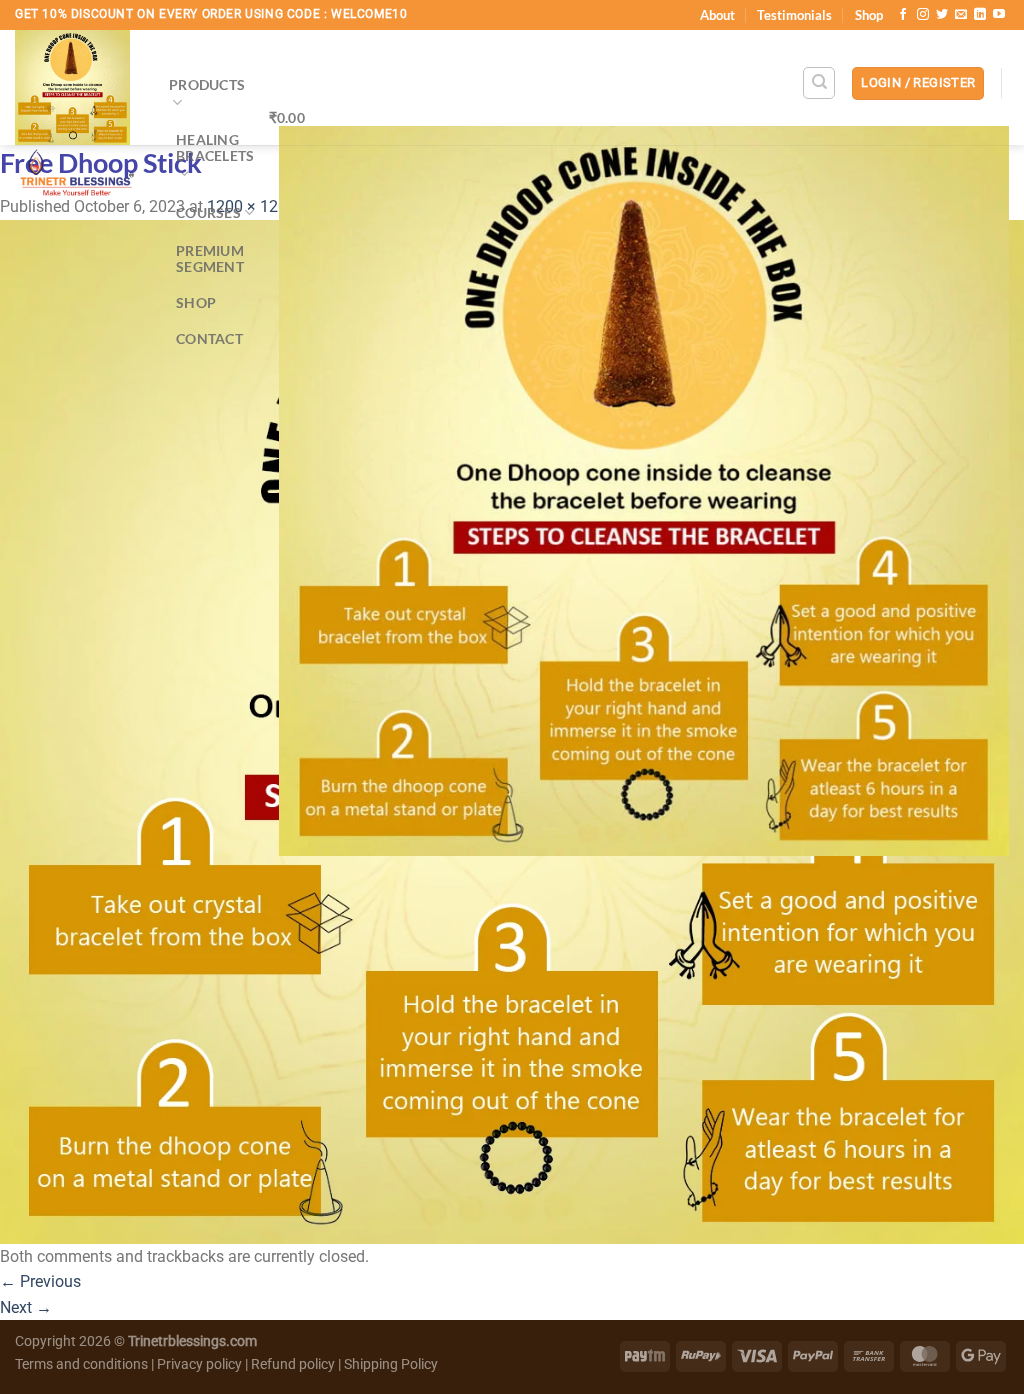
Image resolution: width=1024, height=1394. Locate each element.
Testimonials (794, 15)
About (717, 15)
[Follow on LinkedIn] (980, 15)
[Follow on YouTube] (999, 15)
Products (207, 84)
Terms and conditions (81, 1364)
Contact (209, 338)
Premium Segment (210, 258)
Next (26, 1307)
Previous (40, 1281)
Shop (869, 15)
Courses (208, 212)
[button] (918, 83)
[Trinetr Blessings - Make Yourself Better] (77, 119)
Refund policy (294, 1364)
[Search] (819, 83)
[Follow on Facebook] (903, 15)
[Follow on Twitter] (942, 15)
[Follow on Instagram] (923, 15)
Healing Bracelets (215, 147)
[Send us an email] (961, 15)
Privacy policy (199, 1364)
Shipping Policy (391, 1364)
